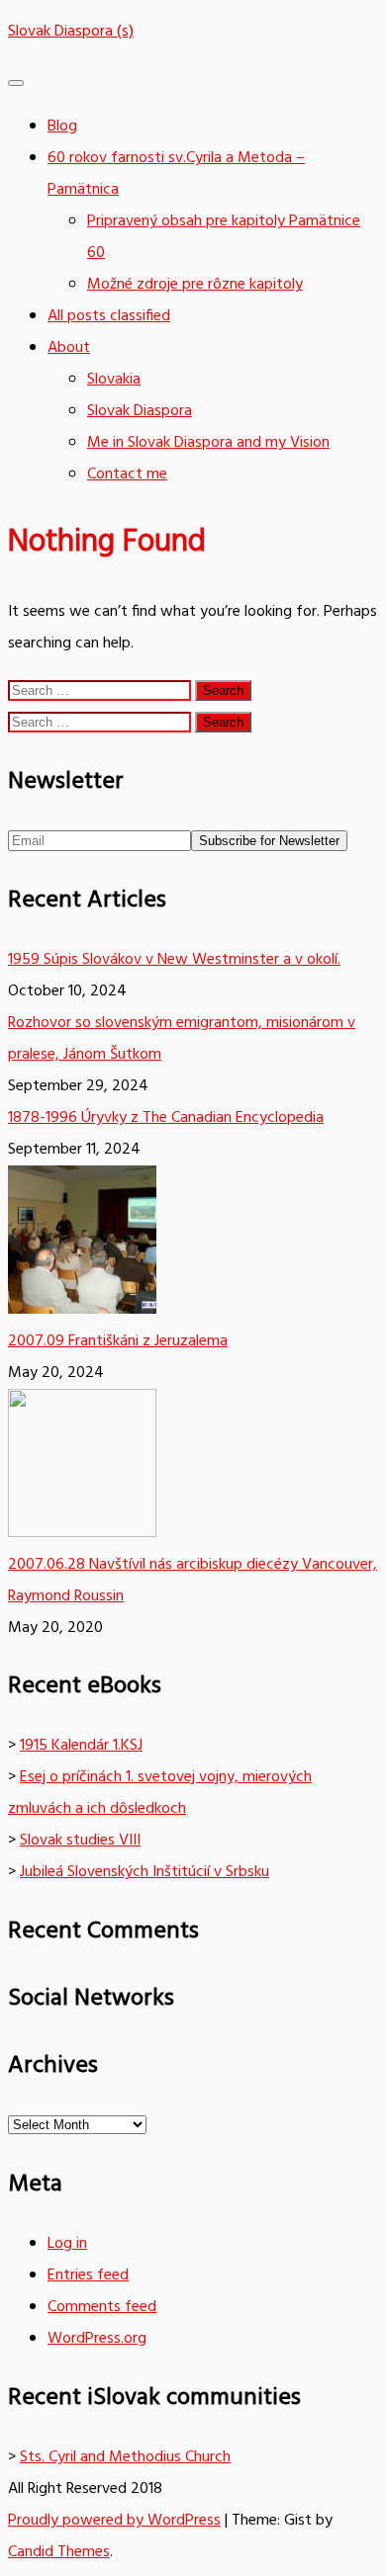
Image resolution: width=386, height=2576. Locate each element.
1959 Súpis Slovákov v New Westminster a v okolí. (174, 960)
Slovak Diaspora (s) (71, 32)
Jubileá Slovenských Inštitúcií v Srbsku (145, 1872)
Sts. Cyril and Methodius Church (125, 2457)
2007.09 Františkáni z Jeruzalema (118, 1341)
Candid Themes (59, 2552)
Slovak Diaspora (140, 411)
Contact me (127, 474)
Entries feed (88, 2275)
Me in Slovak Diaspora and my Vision (208, 443)
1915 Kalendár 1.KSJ (81, 1746)
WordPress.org (97, 2339)
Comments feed (102, 2307)
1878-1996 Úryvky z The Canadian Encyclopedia (166, 1118)
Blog (62, 127)
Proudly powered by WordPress (114, 2521)
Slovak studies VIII (80, 1841)
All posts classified (109, 316)
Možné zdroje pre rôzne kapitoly (195, 285)
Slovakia (114, 380)
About (69, 348)
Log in (67, 2244)
